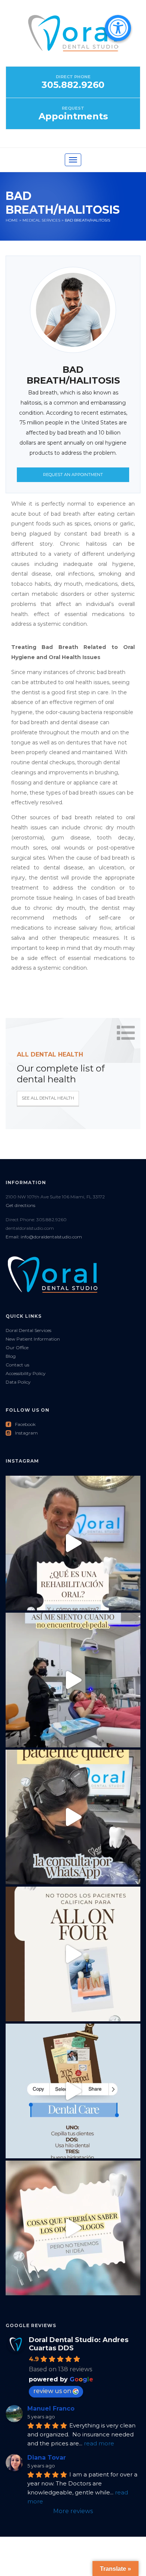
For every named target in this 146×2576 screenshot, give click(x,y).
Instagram (22, 1433)
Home (12, 220)
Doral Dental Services (28, 1330)
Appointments (73, 116)
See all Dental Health (48, 1098)
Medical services (41, 220)
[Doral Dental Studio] (73, 40)
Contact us (17, 1365)
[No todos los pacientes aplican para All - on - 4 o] (73, 1954)
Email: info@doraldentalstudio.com (44, 1237)
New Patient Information (33, 1339)
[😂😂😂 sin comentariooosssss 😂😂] (73, 2228)
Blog (11, 1356)
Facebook (21, 1424)
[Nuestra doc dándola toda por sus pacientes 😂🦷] (73, 1680)
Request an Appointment (73, 475)
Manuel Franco (51, 2409)
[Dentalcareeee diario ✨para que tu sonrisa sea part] (73, 2091)
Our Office (17, 1348)
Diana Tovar (47, 2458)
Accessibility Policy (26, 1373)
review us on (52, 2391)
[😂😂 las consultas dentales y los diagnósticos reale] (73, 1817)
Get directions (20, 1205)
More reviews (73, 2511)
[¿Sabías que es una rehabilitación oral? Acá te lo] (73, 1543)
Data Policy (18, 1382)
